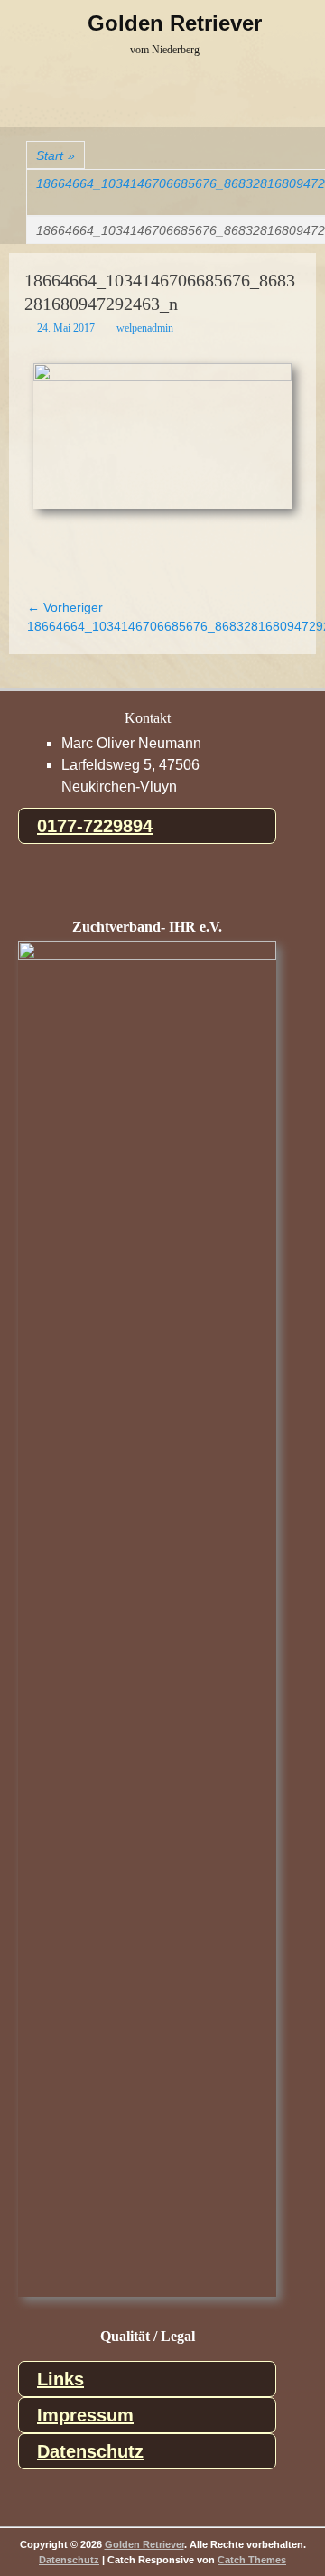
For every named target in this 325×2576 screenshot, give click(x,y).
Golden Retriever (175, 23)
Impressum (85, 2415)
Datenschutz (90, 2451)
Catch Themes (252, 2560)
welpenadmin (145, 328)
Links (60, 2379)
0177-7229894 (95, 826)
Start (56, 155)
